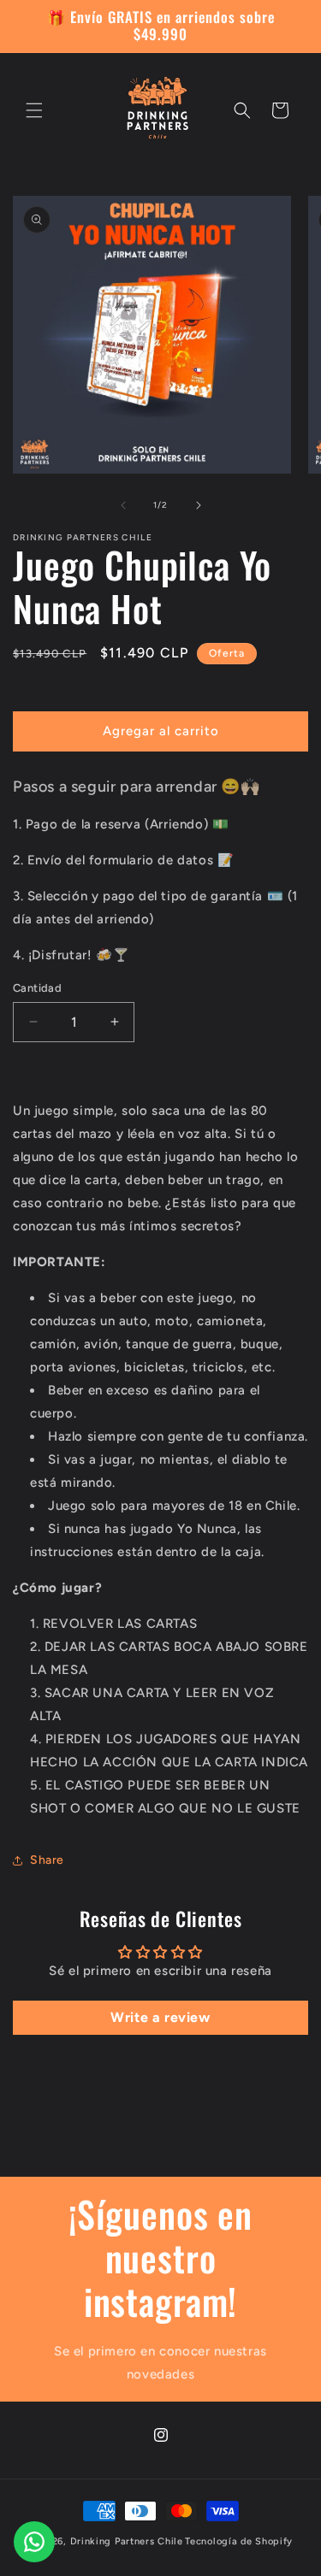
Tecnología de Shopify (239, 2541)
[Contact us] (34, 2542)
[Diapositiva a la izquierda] (123, 505)
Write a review (160, 2017)
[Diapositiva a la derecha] (199, 505)
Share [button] (47, 1860)
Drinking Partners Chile (127, 2541)
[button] (34, 110)
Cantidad (37, 988)
